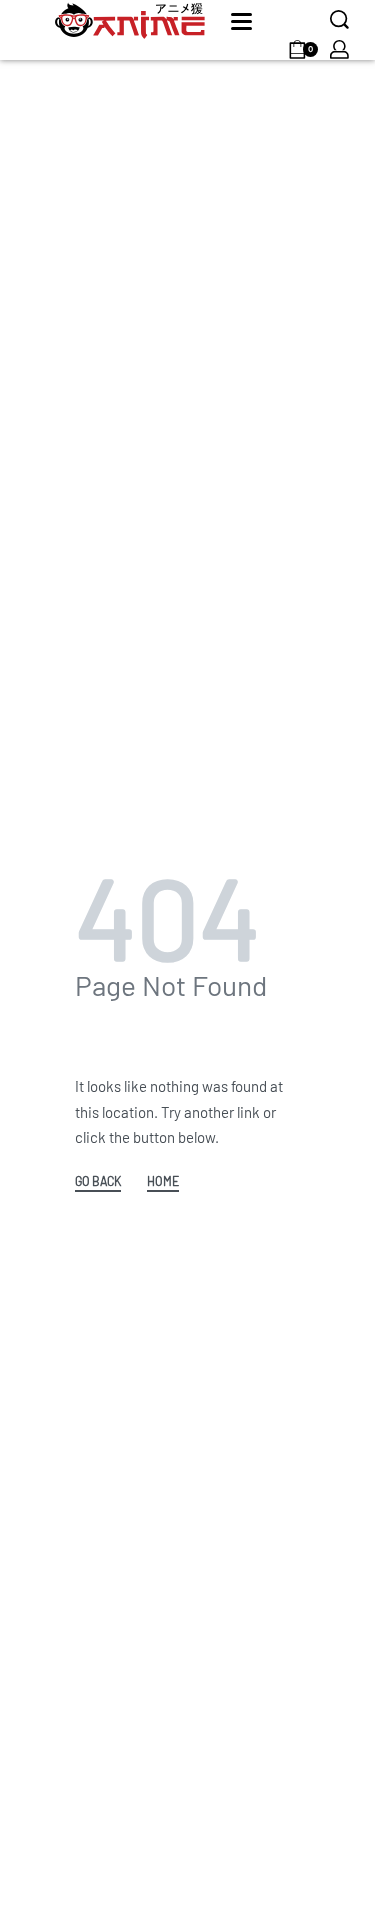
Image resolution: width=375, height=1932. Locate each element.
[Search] (339, 19)
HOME (163, 1181)
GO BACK (98, 1181)
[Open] (241, 21)
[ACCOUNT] (339, 49)
